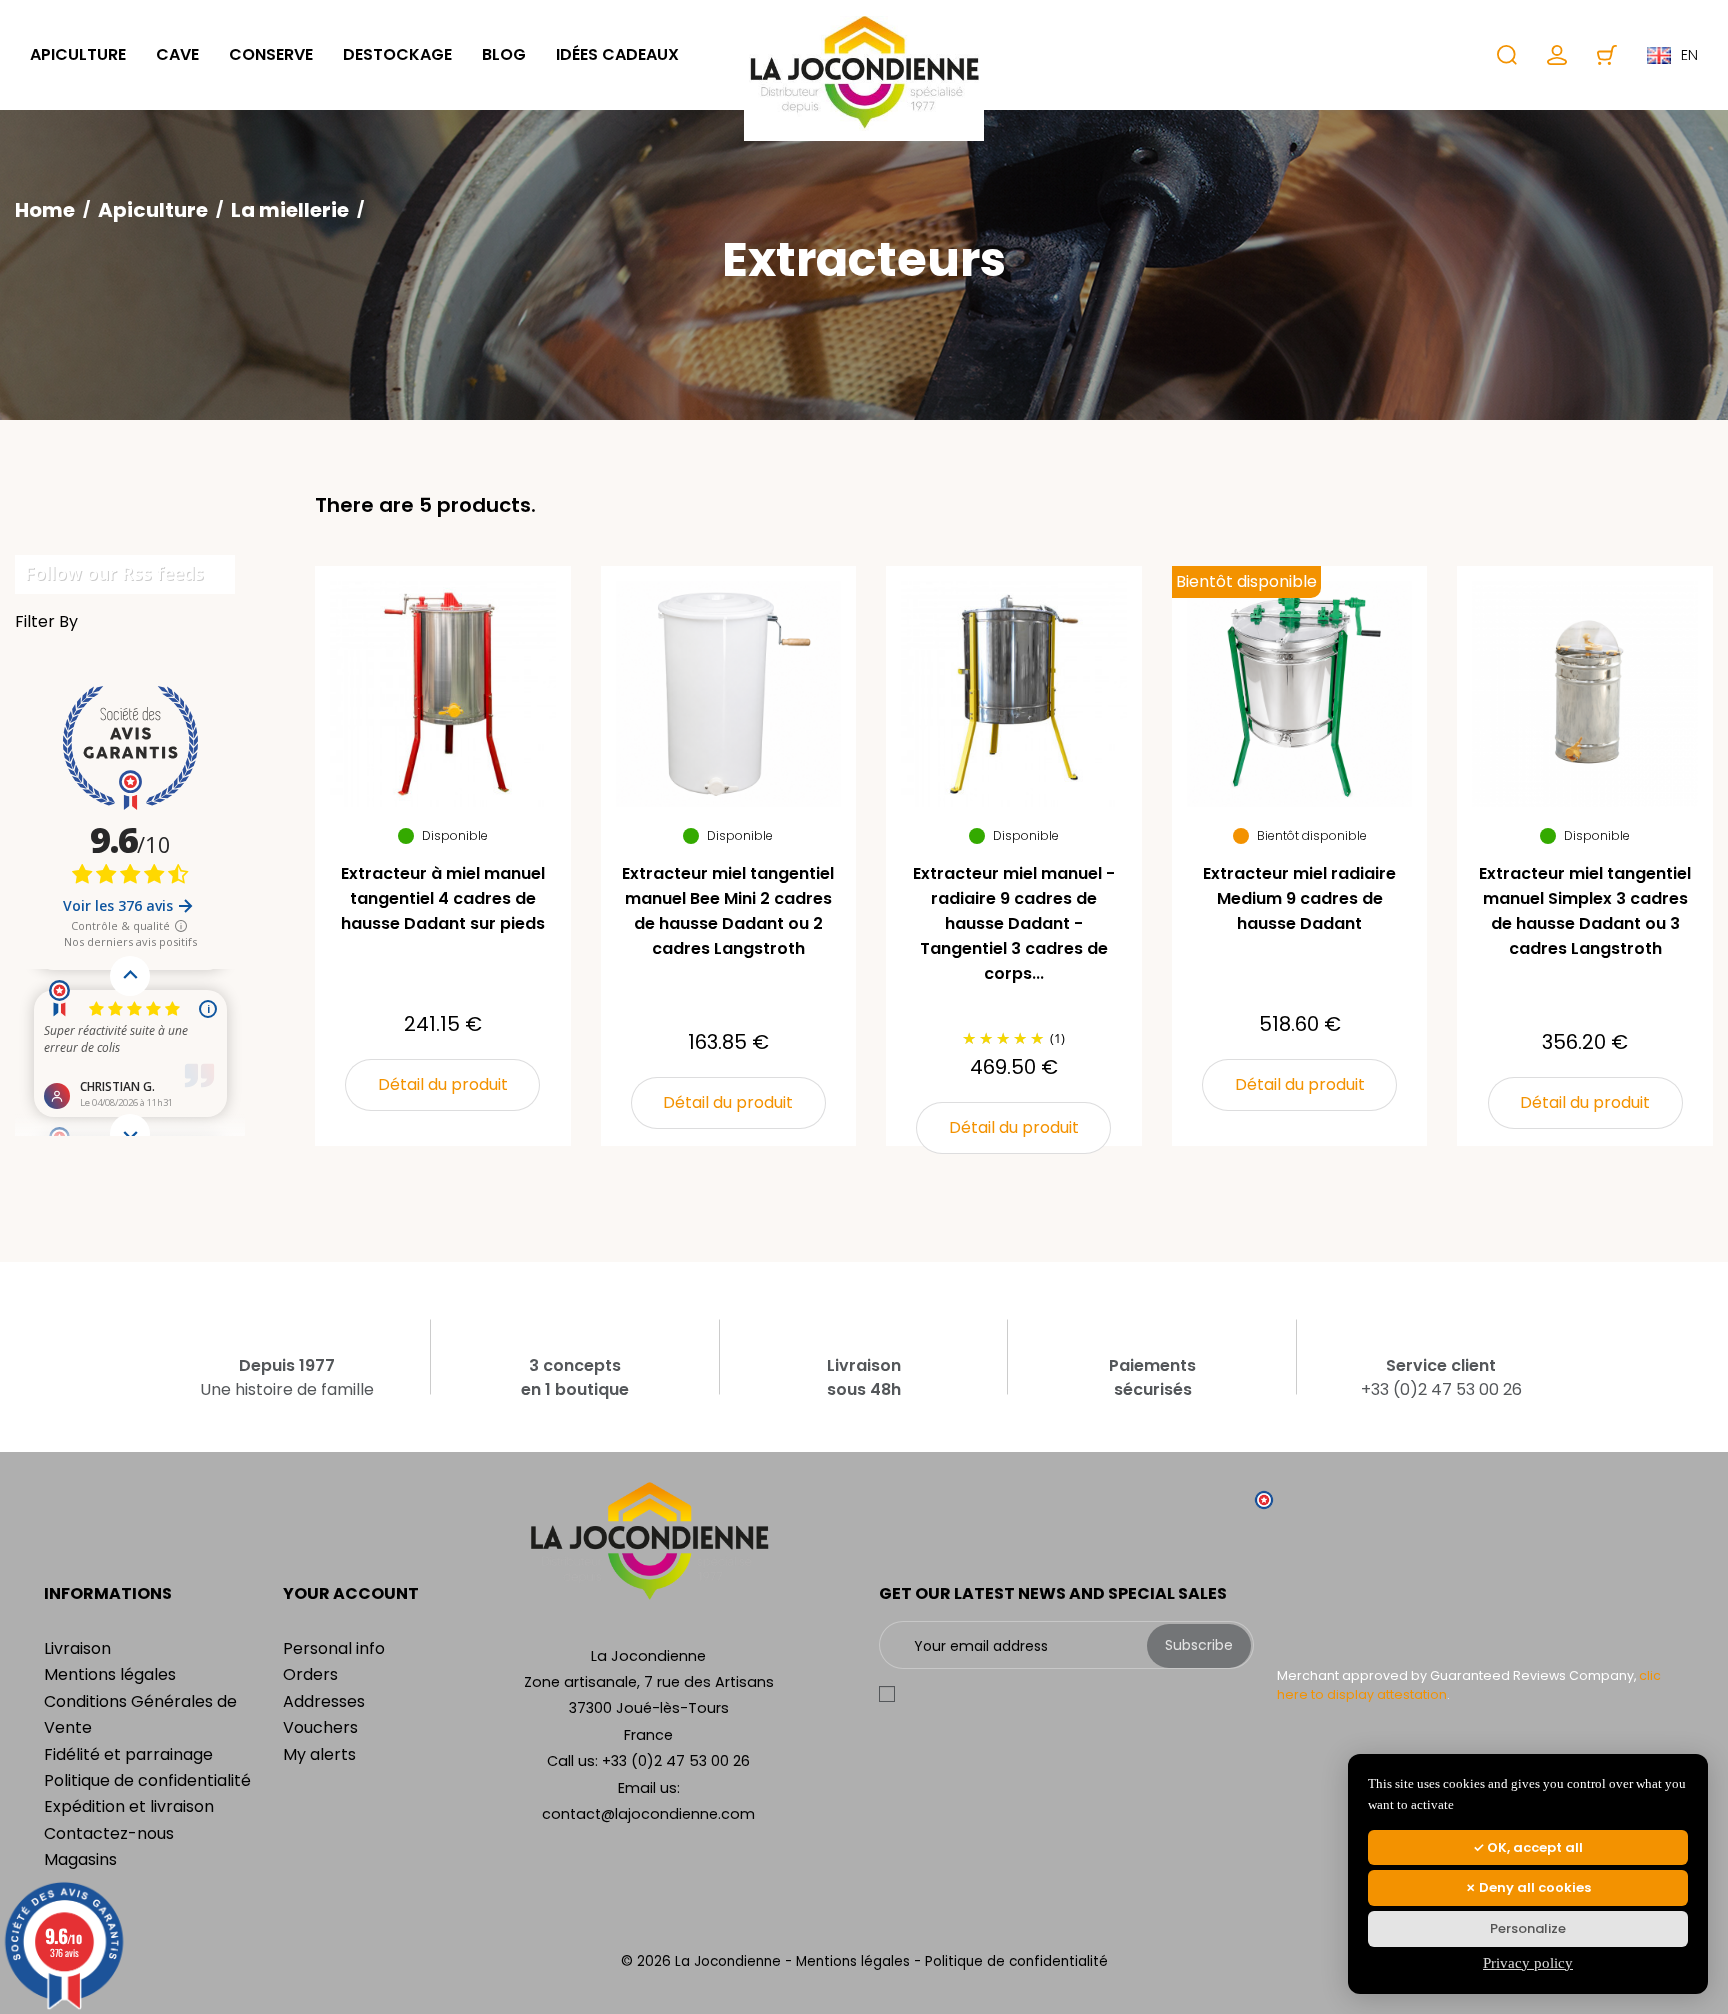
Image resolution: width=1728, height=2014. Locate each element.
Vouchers (320, 1727)
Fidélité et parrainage (128, 1754)
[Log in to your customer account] (1557, 55)
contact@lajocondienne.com (648, 1814)
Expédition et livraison (129, 1806)
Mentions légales (110, 1674)
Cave (177, 54)
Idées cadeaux (617, 54)
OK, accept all (1533, 1847)
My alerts (319, 1754)
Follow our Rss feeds (114, 573)
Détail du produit (443, 1084)
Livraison (77, 1648)
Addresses (324, 1701)
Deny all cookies (1533, 1887)
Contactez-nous (109, 1833)
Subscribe (1199, 1645)
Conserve (271, 54)
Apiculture (78, 54)
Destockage (397, 54)
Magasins (80, 1859)
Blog (504, 54)
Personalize (1528, 1928)
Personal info (334, 1648)
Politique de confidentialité (147, 1780)
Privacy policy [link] (1528, 1963)
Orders (310, 1674)
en (1689, 55)
